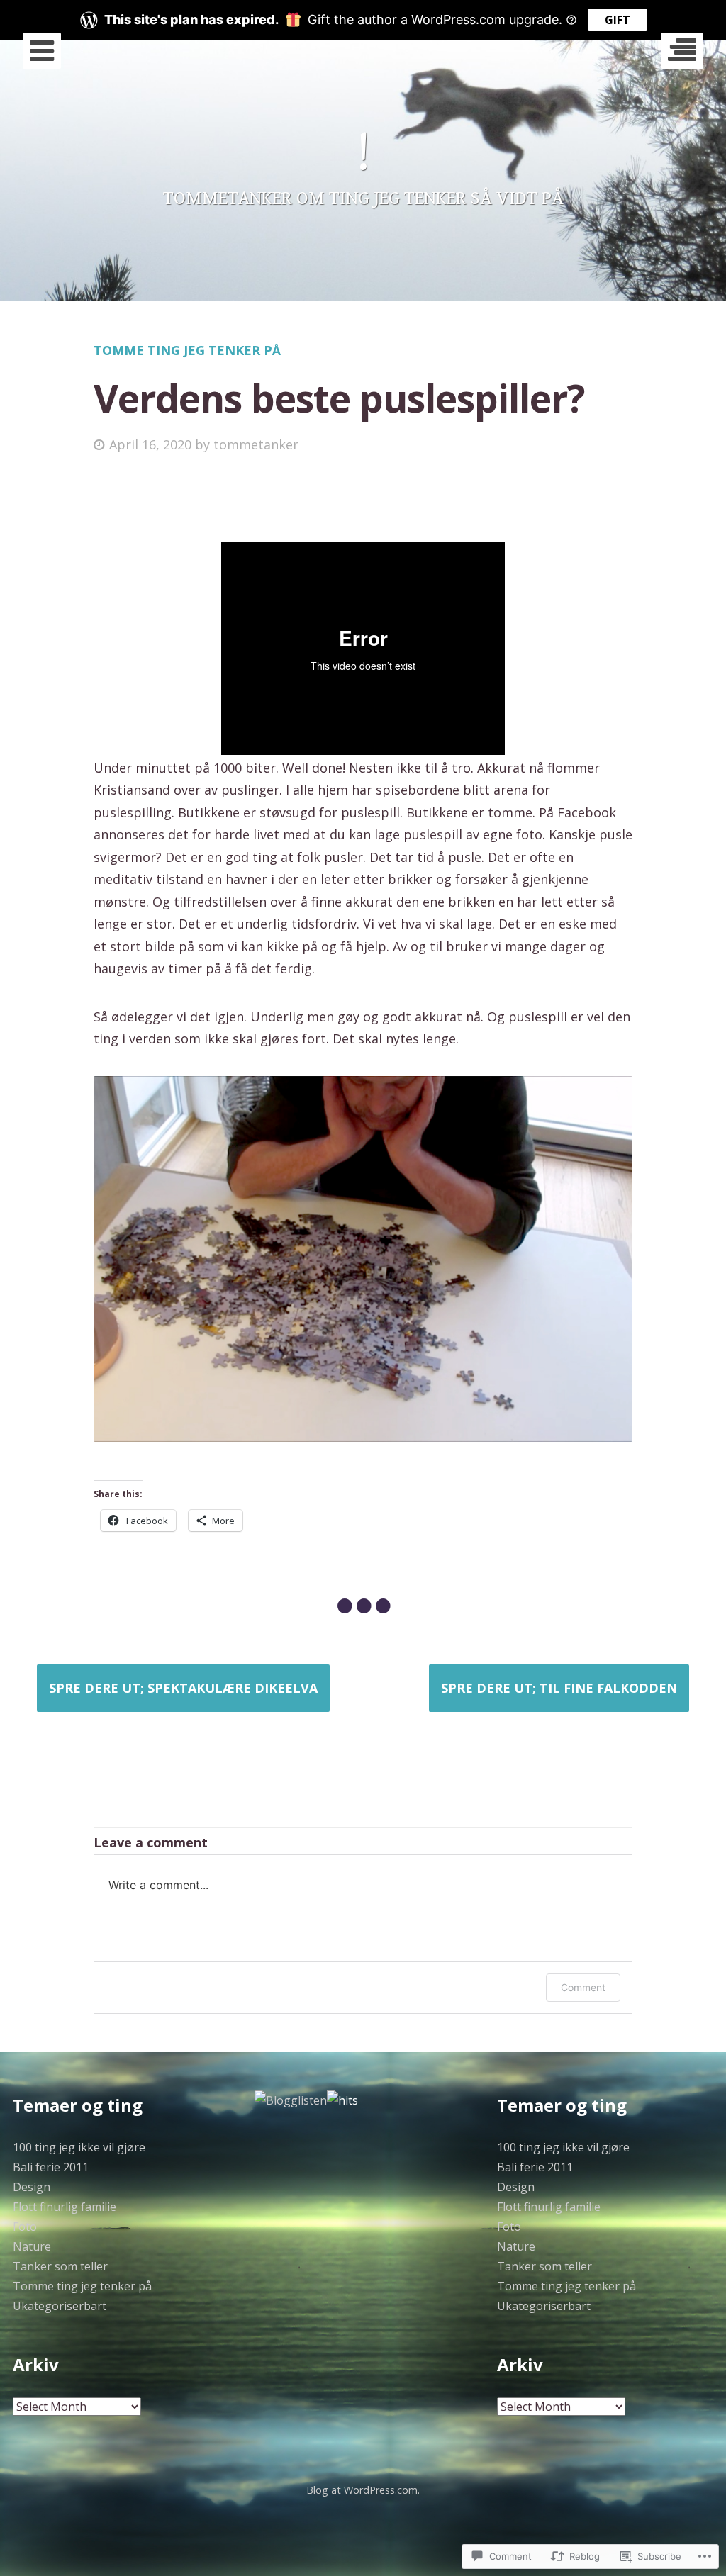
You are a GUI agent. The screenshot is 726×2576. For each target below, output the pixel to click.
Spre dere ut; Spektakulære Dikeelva (183, 1688)
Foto (25, 2227)
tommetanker (256, 444)
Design (32, 2187)
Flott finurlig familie (65, 2207)
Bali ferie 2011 (51, 2167)
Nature (32, 2246)
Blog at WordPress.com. (363, 2490)
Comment (583, 1987)
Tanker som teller (60, 2266)
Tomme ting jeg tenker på (187, 350)
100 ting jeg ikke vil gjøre (79, 2147)
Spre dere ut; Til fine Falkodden (559, 1688)
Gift (618, 20)
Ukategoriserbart (60, 2306)
